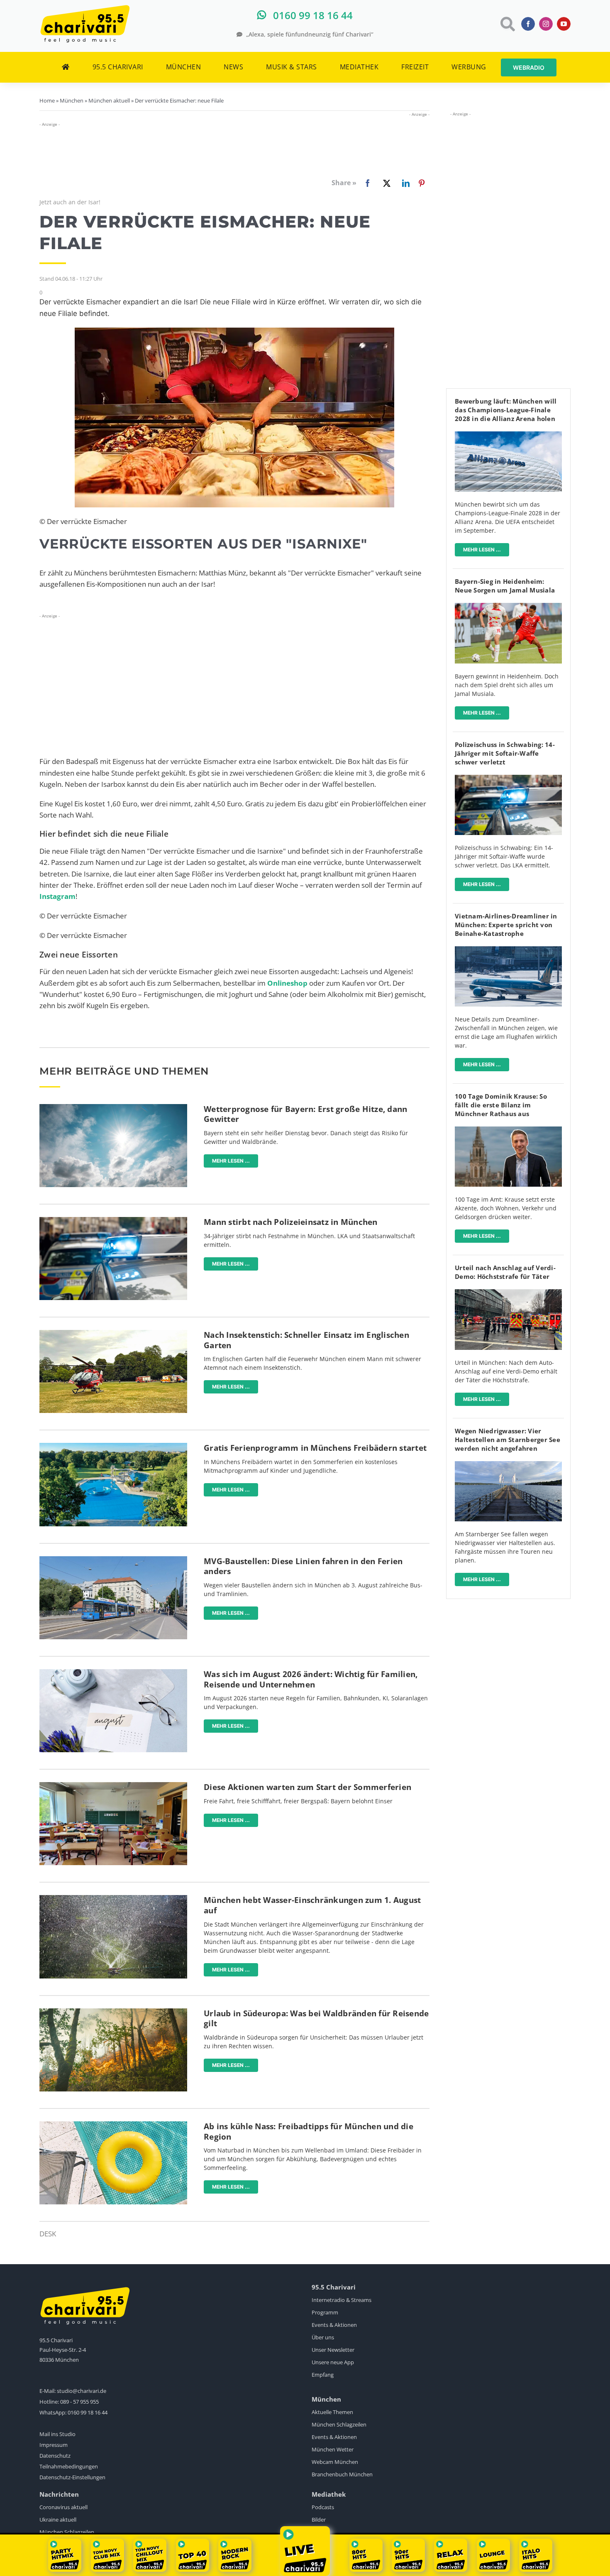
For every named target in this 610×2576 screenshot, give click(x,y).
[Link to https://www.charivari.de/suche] (507, 24)
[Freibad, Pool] (113, 2125)
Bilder (319, 2520)
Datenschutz (55, 2456)
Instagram (57, 896)
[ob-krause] (508, 1130)
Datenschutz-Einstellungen (72, 2477)
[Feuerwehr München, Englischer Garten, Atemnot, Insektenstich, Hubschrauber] (113, 1333)
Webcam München (335, 2462)
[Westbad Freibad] (113, 1446)
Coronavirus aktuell (63, 2507)
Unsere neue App (333, 2362)
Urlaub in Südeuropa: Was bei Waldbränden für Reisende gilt (316, 2019)
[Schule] (113, 1786)
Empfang (323, 2375)
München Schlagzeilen (339, 2424)
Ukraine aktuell (58, 2520)
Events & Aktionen (334, 2325)
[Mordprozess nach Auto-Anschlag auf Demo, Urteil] (508, 1293)
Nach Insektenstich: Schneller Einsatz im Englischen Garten (306, 1340)
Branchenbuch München (342, 2474)
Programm (325, 2312)
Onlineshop (287, 983)
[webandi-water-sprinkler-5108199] (113, 1899)
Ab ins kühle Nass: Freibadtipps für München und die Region (309, 2132)
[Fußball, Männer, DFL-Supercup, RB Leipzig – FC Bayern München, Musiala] (508, 606)
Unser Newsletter (333, 2350)
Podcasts (323, 2507)
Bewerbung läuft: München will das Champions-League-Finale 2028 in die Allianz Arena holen (506, 410)
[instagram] (546, 24)
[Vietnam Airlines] (508, 950)
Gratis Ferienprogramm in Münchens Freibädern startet (315, 1448)
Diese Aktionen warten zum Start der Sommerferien (307, 1787)
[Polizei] (113, 1221)
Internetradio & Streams (342, 2300)
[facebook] (528, 24)
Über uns (323, 2337)
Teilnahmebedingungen (69, 2466)
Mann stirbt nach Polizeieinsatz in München (291, 1222)
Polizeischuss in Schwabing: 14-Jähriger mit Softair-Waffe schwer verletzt (505, 753)
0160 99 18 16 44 (88, 2412)
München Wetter (333, 2449)
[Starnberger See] (508, 1465)
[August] (113, 1673)
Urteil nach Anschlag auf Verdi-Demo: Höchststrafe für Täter (505, 1272)
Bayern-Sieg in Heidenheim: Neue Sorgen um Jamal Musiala (505, 586)
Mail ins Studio (57, 2434)
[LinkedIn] (404, 183)
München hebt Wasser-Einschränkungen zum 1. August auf (312, 1905)
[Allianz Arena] (508, 435)
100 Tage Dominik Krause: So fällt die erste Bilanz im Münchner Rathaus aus (501, 1105)
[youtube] (564, 24)
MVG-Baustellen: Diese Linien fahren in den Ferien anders (303, 1566)
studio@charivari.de (82, 2391)
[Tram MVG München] (113, 1560)
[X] (385, 183)
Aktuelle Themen (332, 2412)
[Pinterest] (422, 183)
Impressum (54, 2445)
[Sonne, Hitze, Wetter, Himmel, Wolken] (113, 1108)
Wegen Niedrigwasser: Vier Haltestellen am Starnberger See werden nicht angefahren (508, 1440)
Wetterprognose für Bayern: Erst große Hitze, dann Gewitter (305, 1114)
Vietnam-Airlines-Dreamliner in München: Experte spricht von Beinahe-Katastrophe (506, 925)
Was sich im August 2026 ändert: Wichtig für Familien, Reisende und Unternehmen (311, 1679)
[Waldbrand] (113, 2012)
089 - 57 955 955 (79, 2402)
